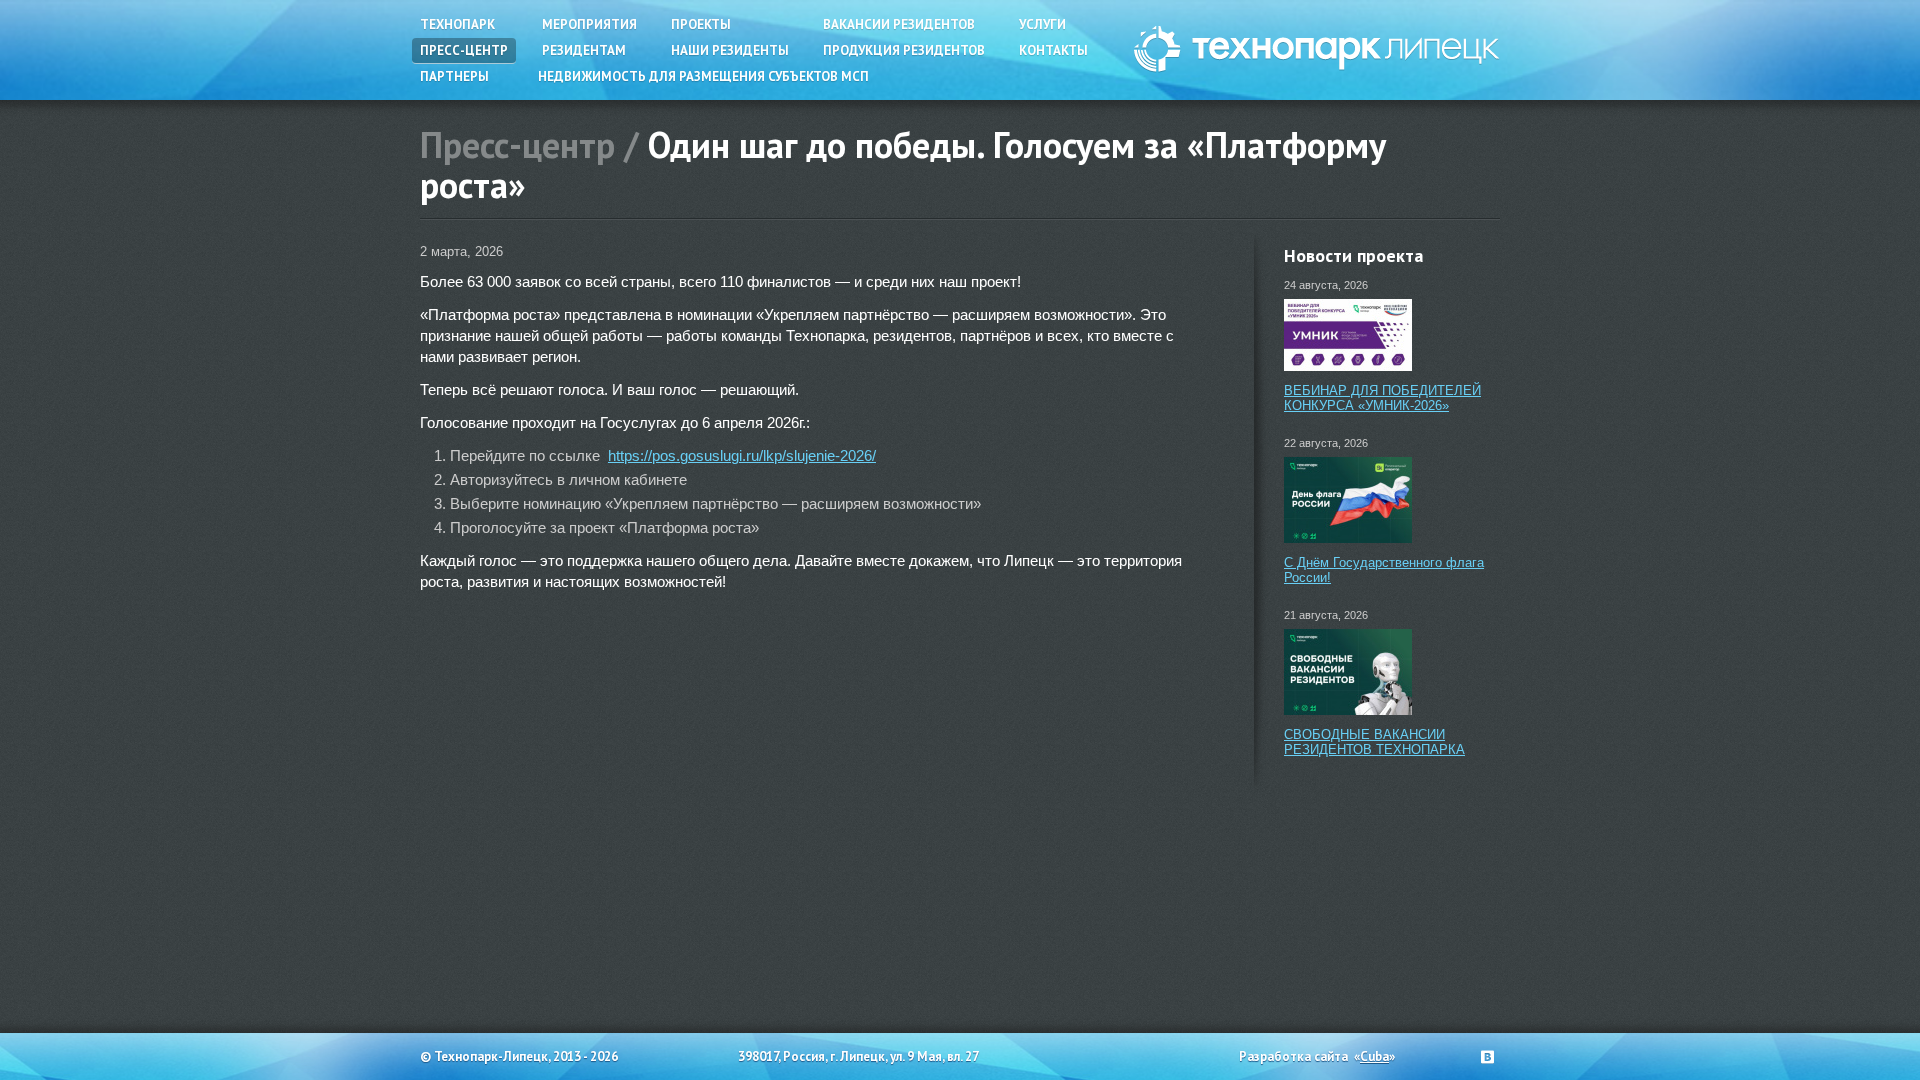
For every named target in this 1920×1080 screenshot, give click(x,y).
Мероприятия (589, 24)
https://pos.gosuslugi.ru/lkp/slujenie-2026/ (742, 455)
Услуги (1042, 24)
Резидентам (584, 50)
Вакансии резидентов (899, 24)
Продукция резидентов (904, 50)
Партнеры (454, 76)
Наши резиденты (730, 50)
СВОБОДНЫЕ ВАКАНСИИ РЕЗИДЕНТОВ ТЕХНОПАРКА (1374, 742)
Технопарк (457, 24)
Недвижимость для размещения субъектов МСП (703, 76)
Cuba (1374, 1056)
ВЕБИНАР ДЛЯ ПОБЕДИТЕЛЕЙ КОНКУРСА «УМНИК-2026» (1382, 398)
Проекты (701, 24)
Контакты (1053, 50)
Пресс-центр (464, 50)
